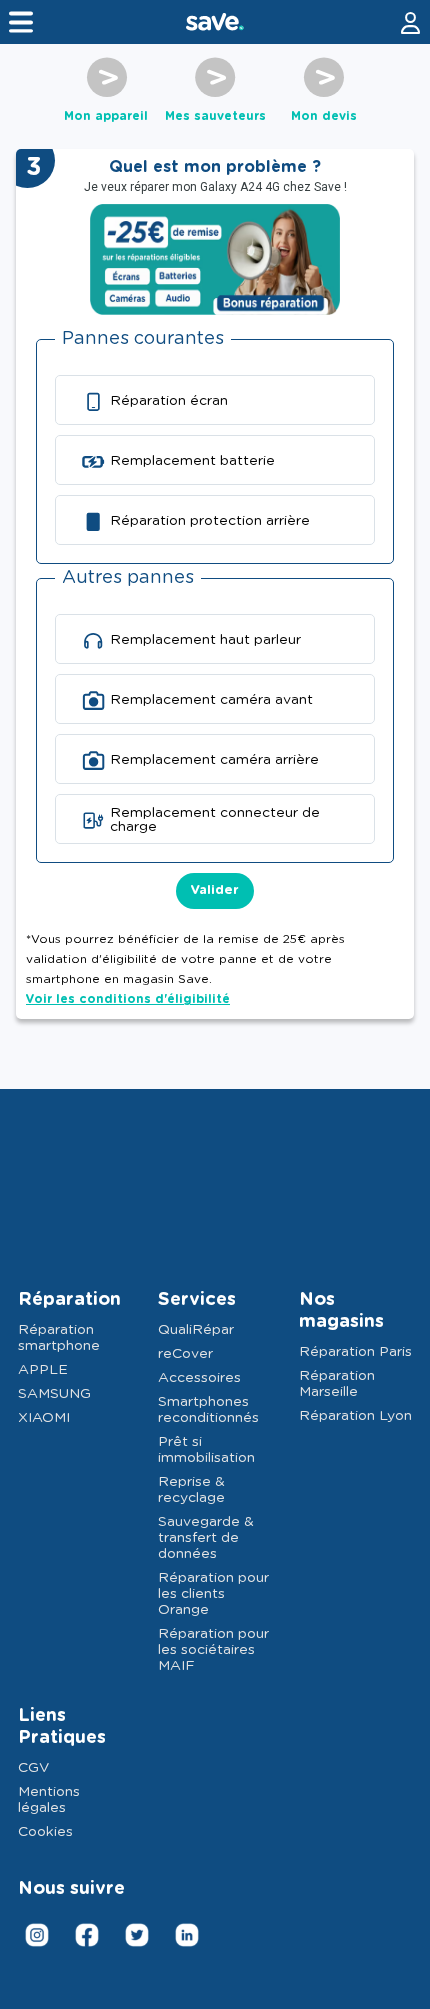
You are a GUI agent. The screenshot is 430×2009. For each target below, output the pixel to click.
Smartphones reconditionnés (208, 1410)
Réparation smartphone (59, 1338)
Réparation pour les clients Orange (213, 1594)
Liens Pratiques (62, 1727)
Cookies (45, 1832)
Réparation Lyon (355, 1416)
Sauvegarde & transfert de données (206, 1538)
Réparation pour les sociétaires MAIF (213, 1650)
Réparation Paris (355, 1352)
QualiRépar (196, 1330)
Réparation (69, 1300)
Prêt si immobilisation (206, 1450)
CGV (33, 1768)
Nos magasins (341, 1311)
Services (197, 1300)
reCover (185, 1354)
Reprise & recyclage (191, 1490)
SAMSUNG (54, 1394)
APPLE (43, 1370)
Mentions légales (49, 1800)
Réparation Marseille (337, 1384)
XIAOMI (44, 1418)
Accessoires (199, 1378)
